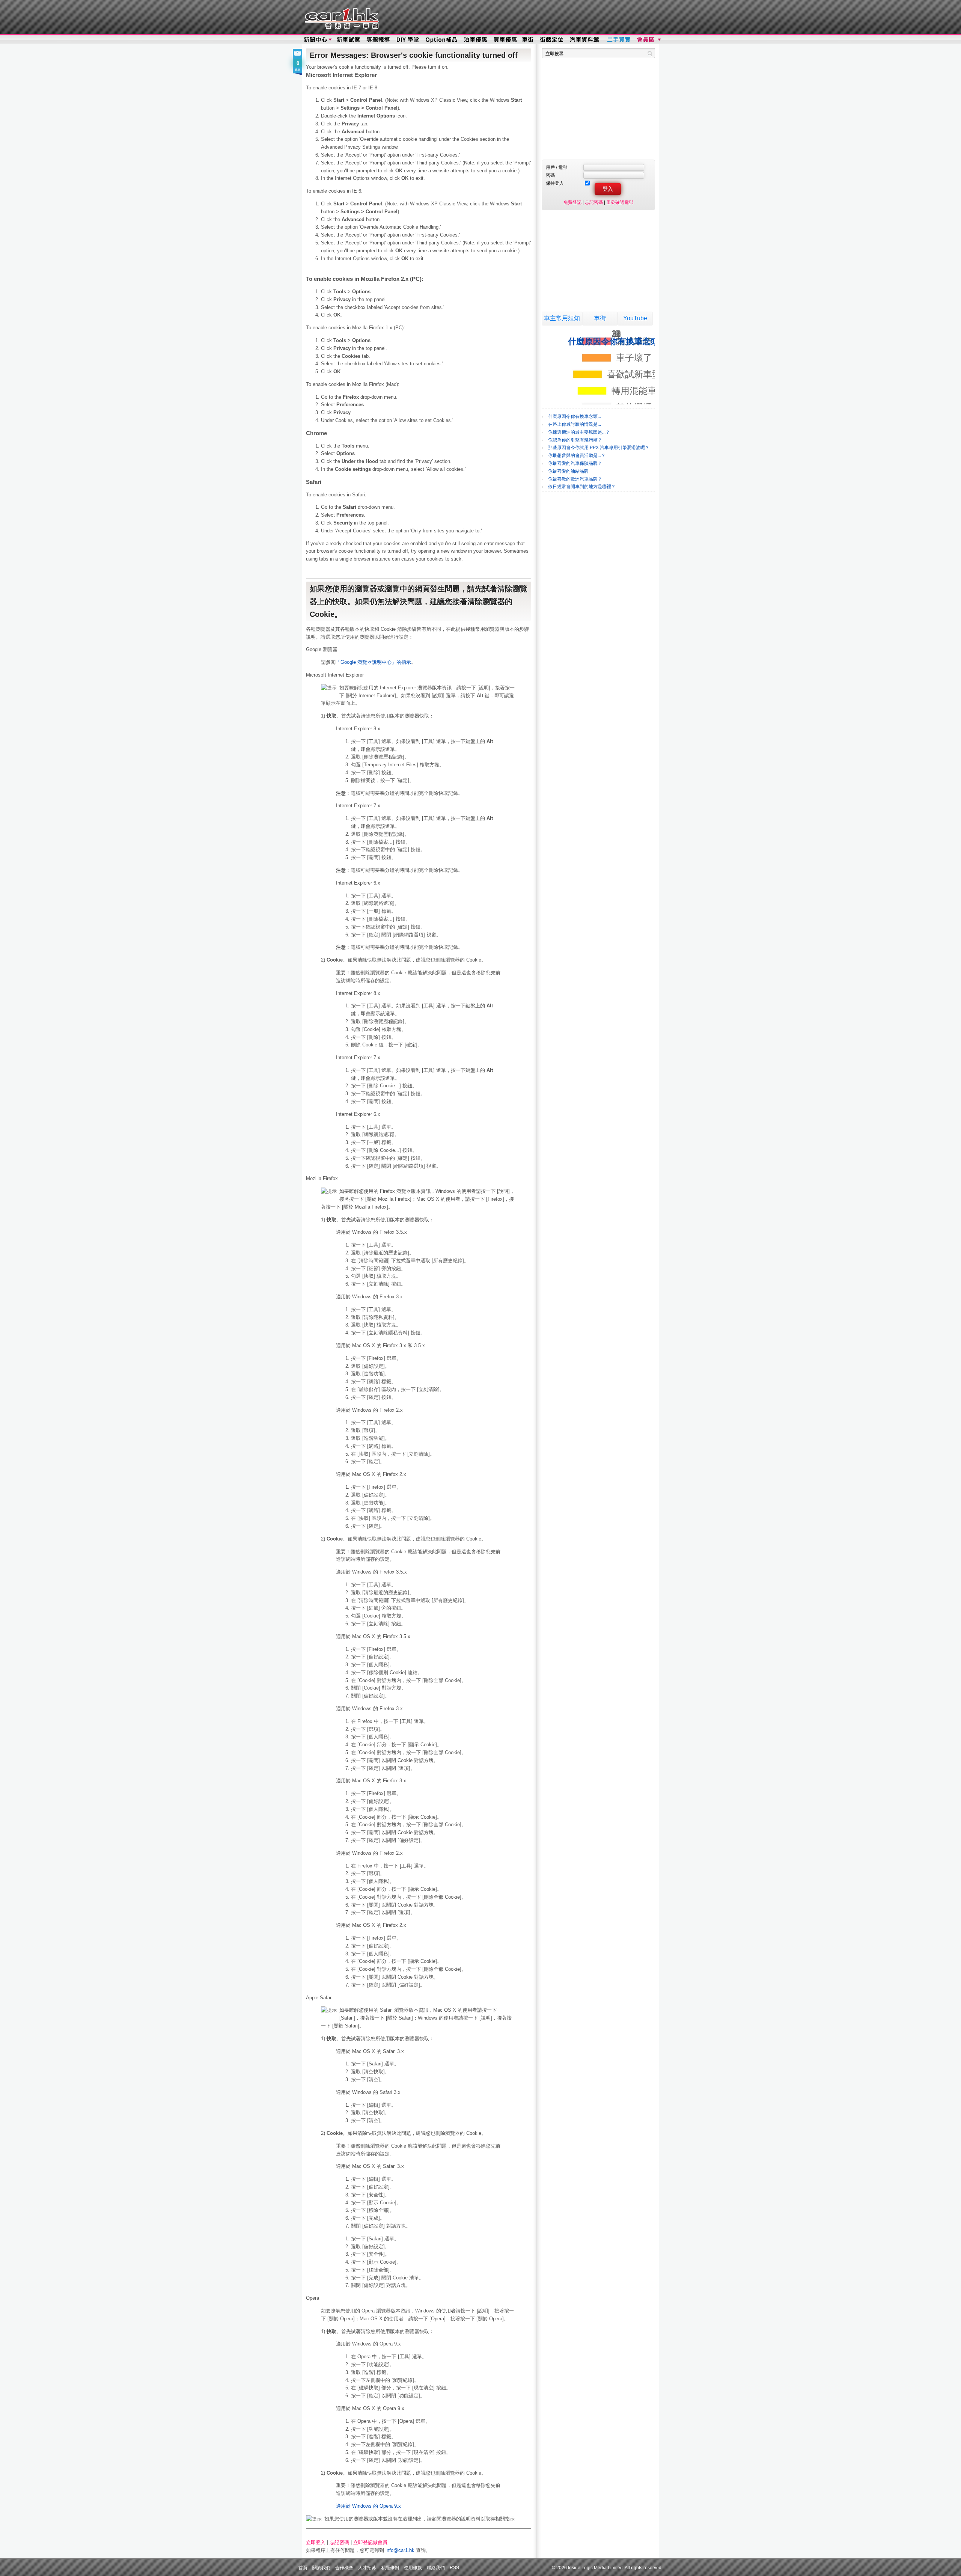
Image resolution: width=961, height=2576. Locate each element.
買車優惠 (505, 40)
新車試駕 (349, 40)
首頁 (303, 2568)
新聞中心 (315, 40)
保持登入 (555, 183)
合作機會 (344, 2568)
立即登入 (316, 2542)
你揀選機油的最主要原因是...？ (579, 432)
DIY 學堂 (408, 40)
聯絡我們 (436, 2568)
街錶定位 (551, 40)
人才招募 (367, 2568)
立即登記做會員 (370, 2542)
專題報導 (379, 40)
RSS (454, 2568)
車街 (600, 318)
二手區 (618, 40)
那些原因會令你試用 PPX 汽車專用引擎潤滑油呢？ (599, 448)
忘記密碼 (339, 2542)
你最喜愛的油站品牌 (568, 471)
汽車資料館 (585, 40)
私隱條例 (390, 2568)
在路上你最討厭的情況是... (575, 424)
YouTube (635, 318)
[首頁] (341, 17)
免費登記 (572, 202)
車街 (528, 40)
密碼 (550, 175)
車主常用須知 (562, 318)
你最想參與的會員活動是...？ (577, 455)
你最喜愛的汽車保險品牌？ (575, 463)
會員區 (648, 40)
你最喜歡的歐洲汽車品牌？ (575, 479)
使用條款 (413, 2568)
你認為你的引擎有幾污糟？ (575, 440)
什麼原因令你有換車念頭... (575, 416)
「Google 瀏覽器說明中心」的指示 (373, 662)
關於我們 (321, 2568)
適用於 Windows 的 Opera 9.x (368, 2506)
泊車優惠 (476, 40)
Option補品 (442, 40)
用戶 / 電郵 (557, 167)
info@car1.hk (400, 2550)
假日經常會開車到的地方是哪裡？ (582, 487)
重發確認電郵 (620, 202)
